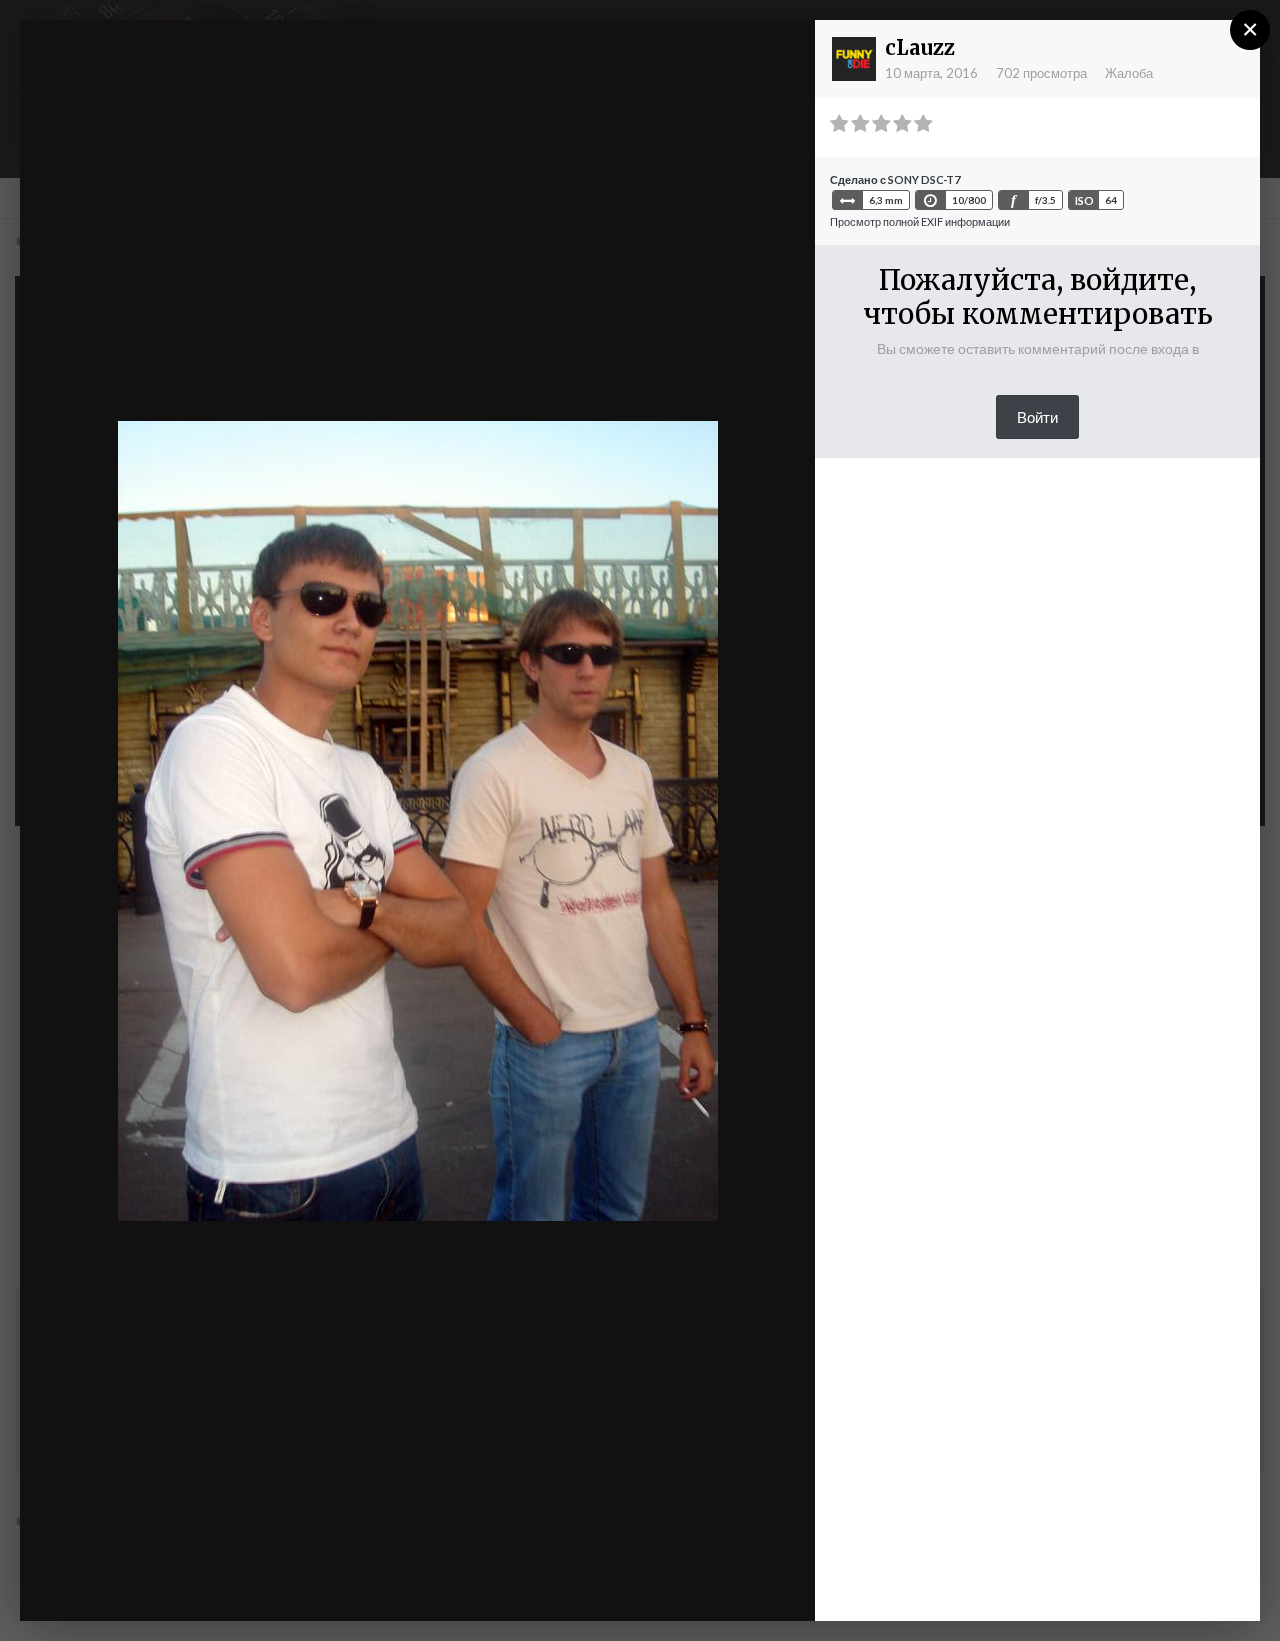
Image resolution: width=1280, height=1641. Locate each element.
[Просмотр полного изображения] (781, 55)
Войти (1037, 417)
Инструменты (587, 1585)
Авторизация (554, 53)
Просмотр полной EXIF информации (920, 221)
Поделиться (734, 1585)
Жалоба (1129, 73)
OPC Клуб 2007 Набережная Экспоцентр (247, 73)
